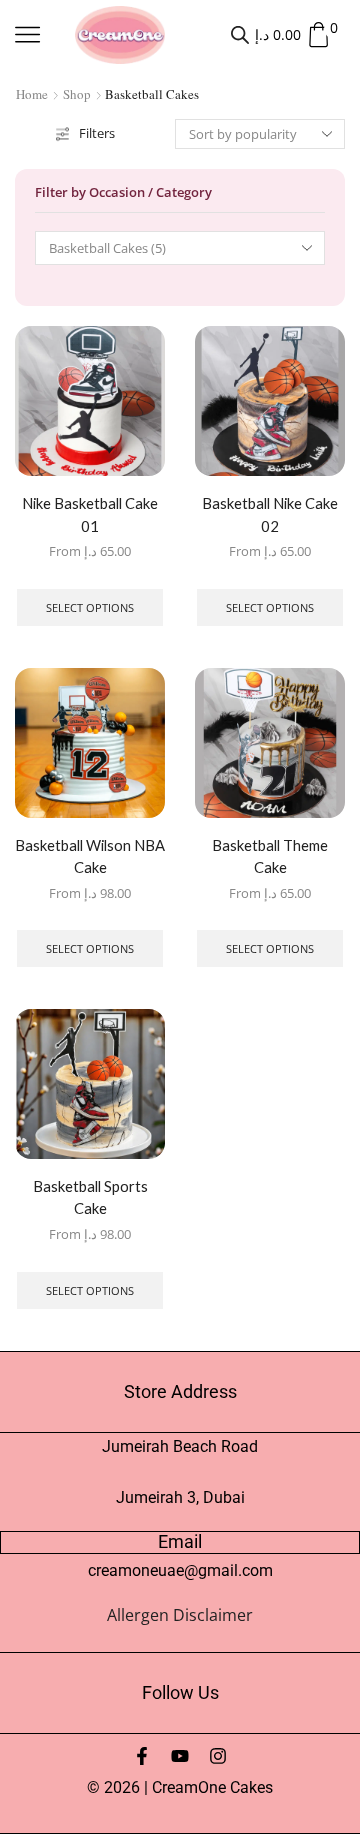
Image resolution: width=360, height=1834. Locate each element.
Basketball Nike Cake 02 (270, 514)
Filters (97, 133)
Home (32, 94)
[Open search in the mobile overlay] (240, 34)
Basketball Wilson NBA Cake (90, 856)
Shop (77, 94)
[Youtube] (180, 1756)
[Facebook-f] (142, 1756)
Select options (90, 607)
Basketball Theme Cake (270, 856)
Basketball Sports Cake (90, 1197)
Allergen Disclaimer (180, 1615)
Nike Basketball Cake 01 (90, 514)
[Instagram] (218, 1756)
